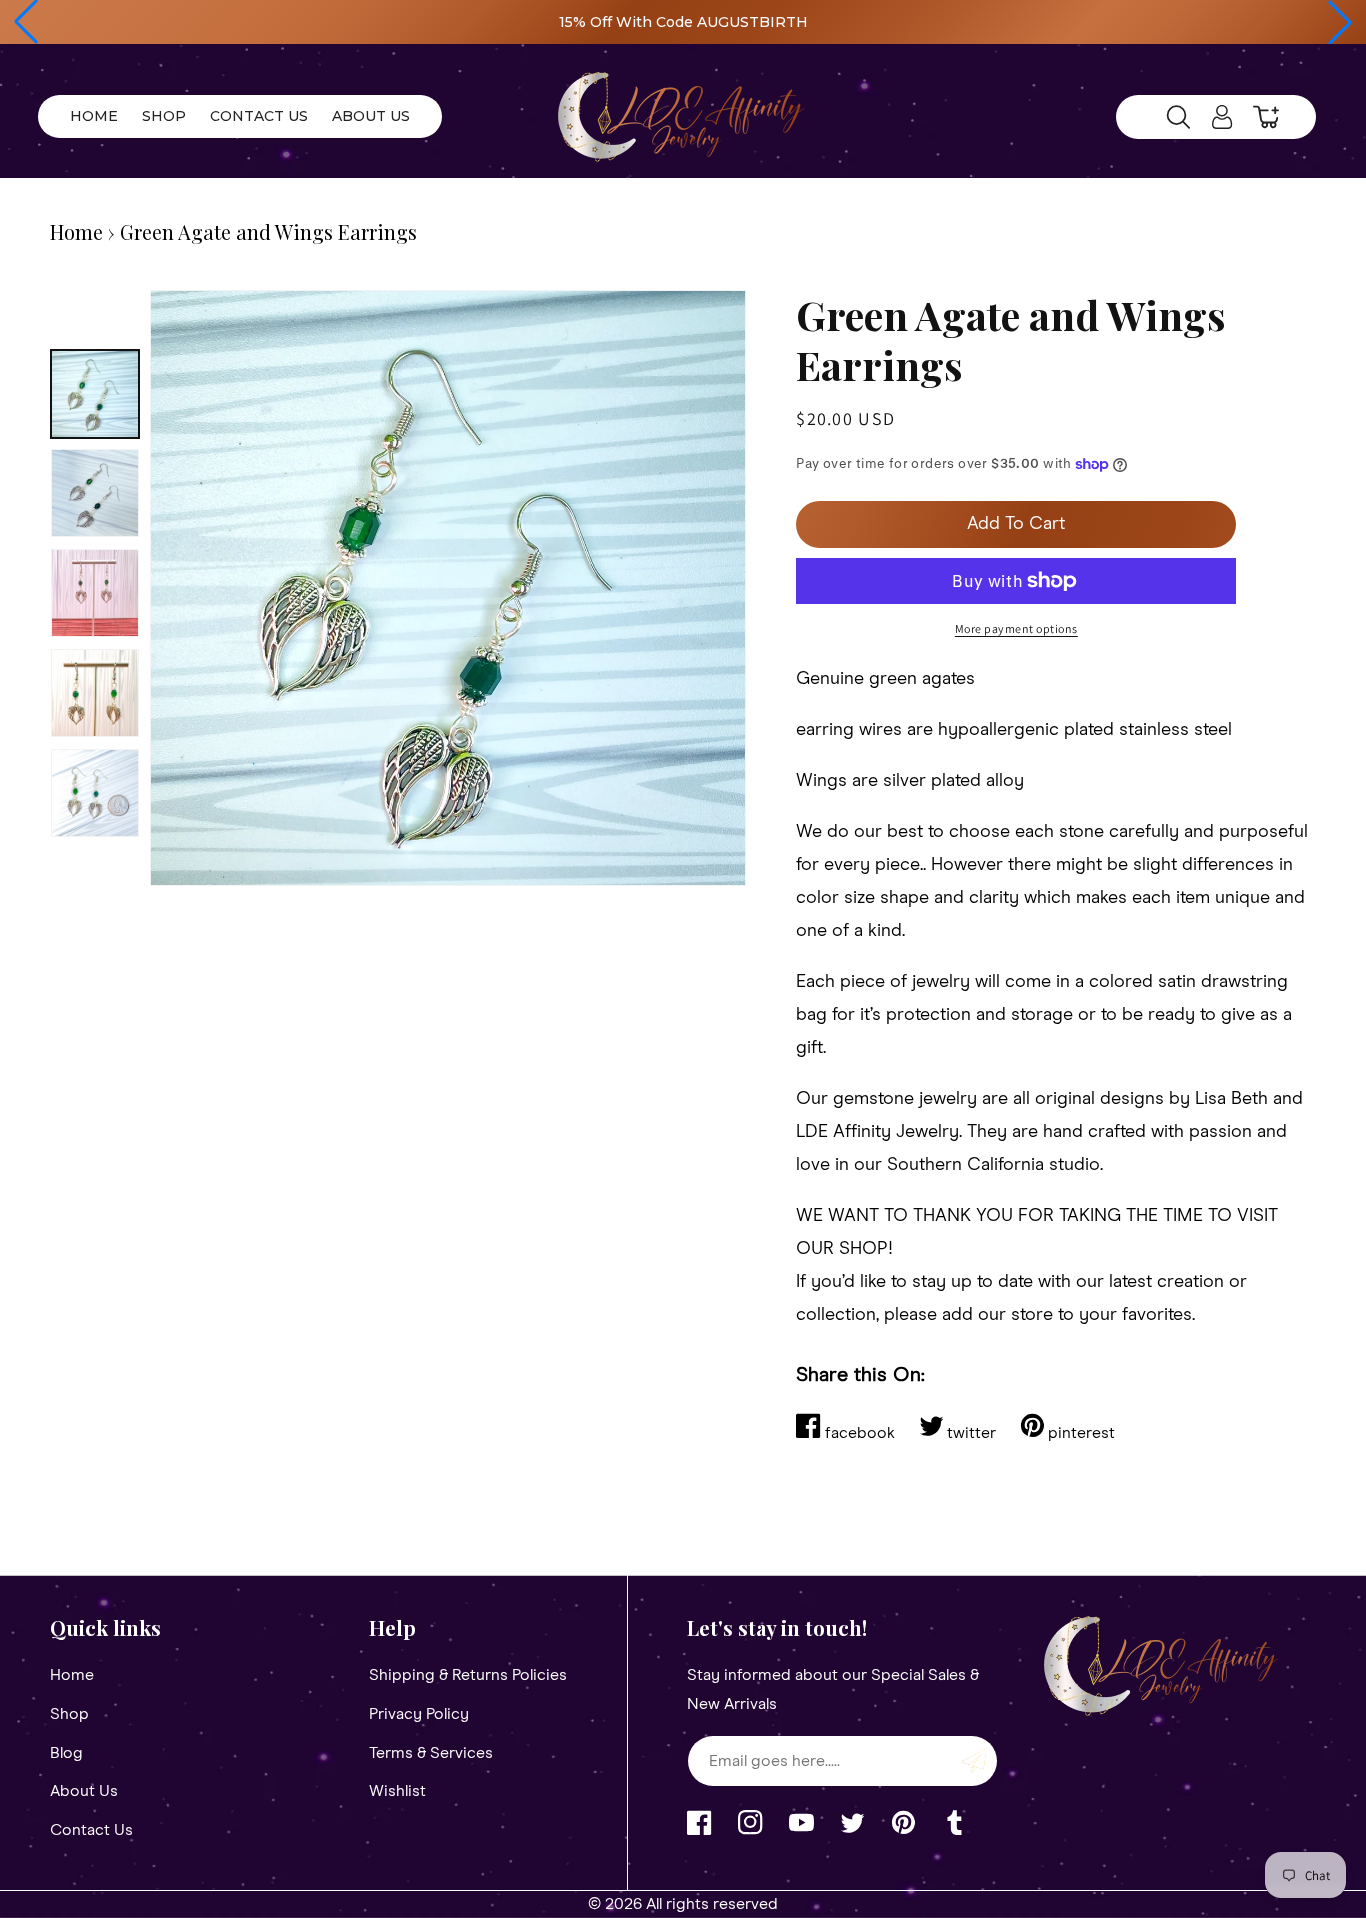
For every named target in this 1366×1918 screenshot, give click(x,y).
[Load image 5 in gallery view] (95, 793)
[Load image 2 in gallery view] (95, 493)
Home (76, 231)
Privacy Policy (419, 1714)
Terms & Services (431, 1753)
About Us (84, 1791)
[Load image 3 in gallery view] (95, 593)
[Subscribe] (975, 1761)
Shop (69, 1714)
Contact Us (91, 1830)
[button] (26, 22)
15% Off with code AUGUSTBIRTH (683, 22)
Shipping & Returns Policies (468, 1675)
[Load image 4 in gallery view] (95, 693)
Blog (66, 1753)
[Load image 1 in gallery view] (95, 394)
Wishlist (397, 1791)
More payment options (1016, 628)
